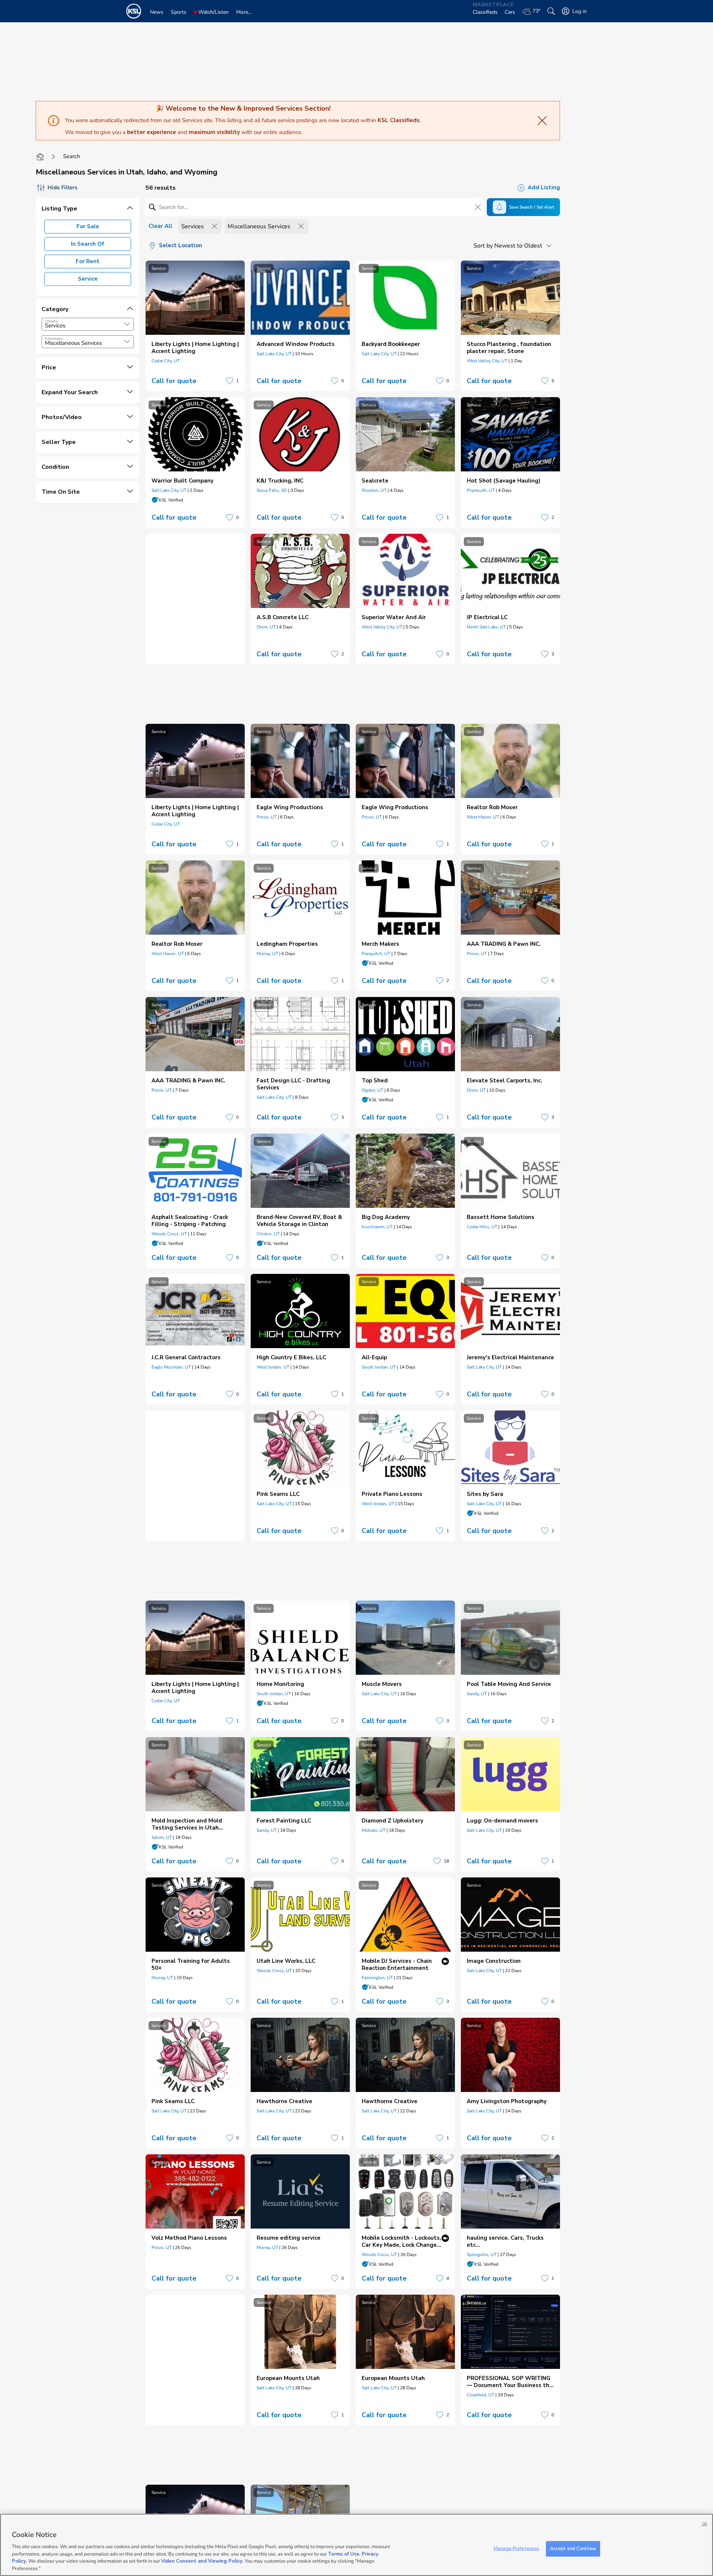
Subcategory (54, 339)
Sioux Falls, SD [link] (272, 490)
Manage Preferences (516, 2549)
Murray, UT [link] (267, 954)
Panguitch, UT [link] (376, 954)
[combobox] (88, 324)
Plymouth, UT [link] (481, 490)
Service (88, 279)
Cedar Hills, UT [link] (482, 1227)
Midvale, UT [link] (374, 1830)
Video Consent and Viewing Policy (202, 2561)
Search (72, 156)
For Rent (88, 261)
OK (705, 2524)
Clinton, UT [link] (268, 1234)
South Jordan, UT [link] (379, 1367)
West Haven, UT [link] (483, 817)
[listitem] (195, 326)
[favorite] (229, 381)
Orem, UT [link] (266, 627)
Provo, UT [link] (267, 817)
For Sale (88, 226)
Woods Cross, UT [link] (169, 1234)
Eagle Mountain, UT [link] (171, 1367)
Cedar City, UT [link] (166, 361)
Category (51, 321)
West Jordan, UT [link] (273, 1367)
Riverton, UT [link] (374, 490)
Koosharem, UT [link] (377, 1227)
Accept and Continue (573, 2549)
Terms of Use (344, 2554)
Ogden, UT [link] (372, 1090)
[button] (127, 324)
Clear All (160, 226)
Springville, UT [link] (482, 2255)
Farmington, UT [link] (377, 1978)
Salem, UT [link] (162, 1837)
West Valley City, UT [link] (487, 361)
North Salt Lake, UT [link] (486, 627)
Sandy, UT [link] (477, 1694)
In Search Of (88, 244)
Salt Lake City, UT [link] (274, 354)
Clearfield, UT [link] (481, 2395)
